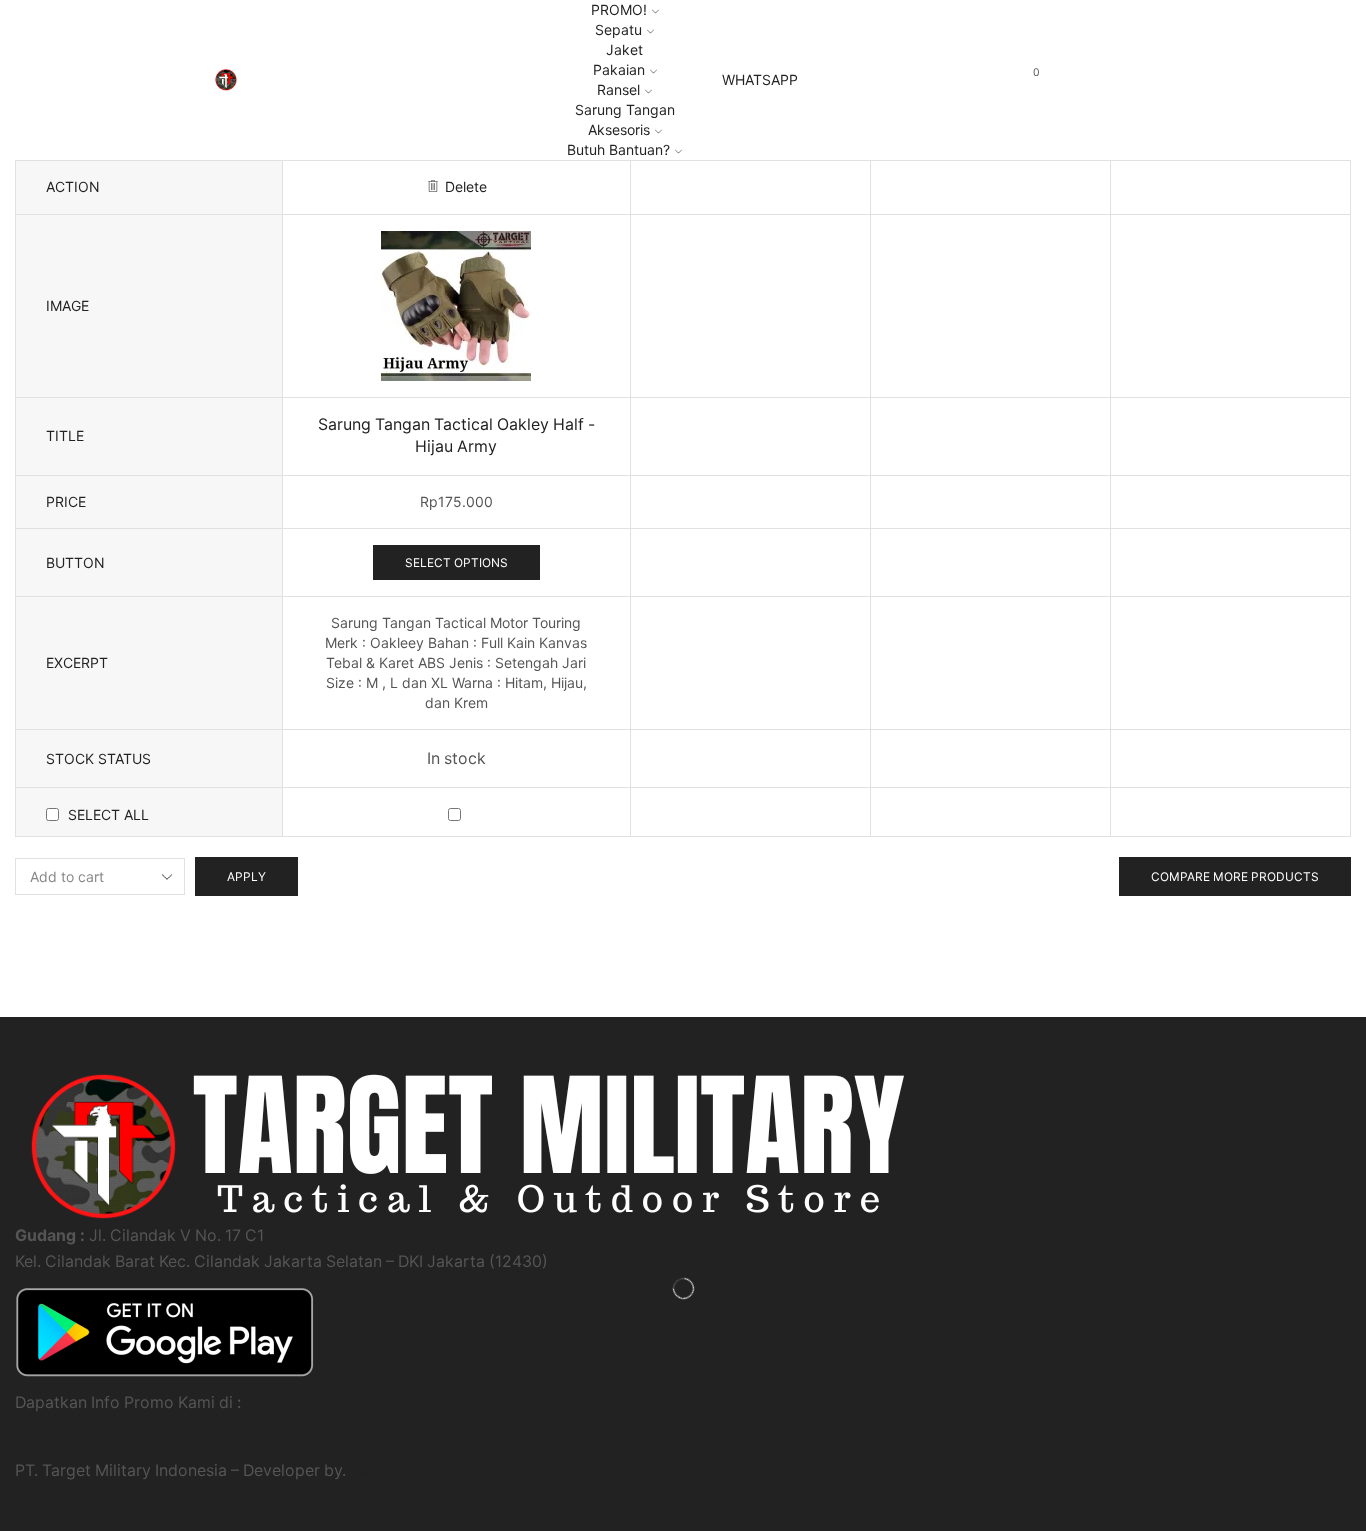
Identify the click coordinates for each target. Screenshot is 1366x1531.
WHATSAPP (760, 80)
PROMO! (619, 9)
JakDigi (378, 1470)
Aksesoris (619, 129)
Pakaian (619, 69)
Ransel (618, 89)
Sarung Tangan (625, 109)
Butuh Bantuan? (618, 149)
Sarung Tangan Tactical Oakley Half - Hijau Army (456, 436)
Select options (456, 562)
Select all (108, 814)
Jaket (624, 49)
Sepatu (618, 29)
